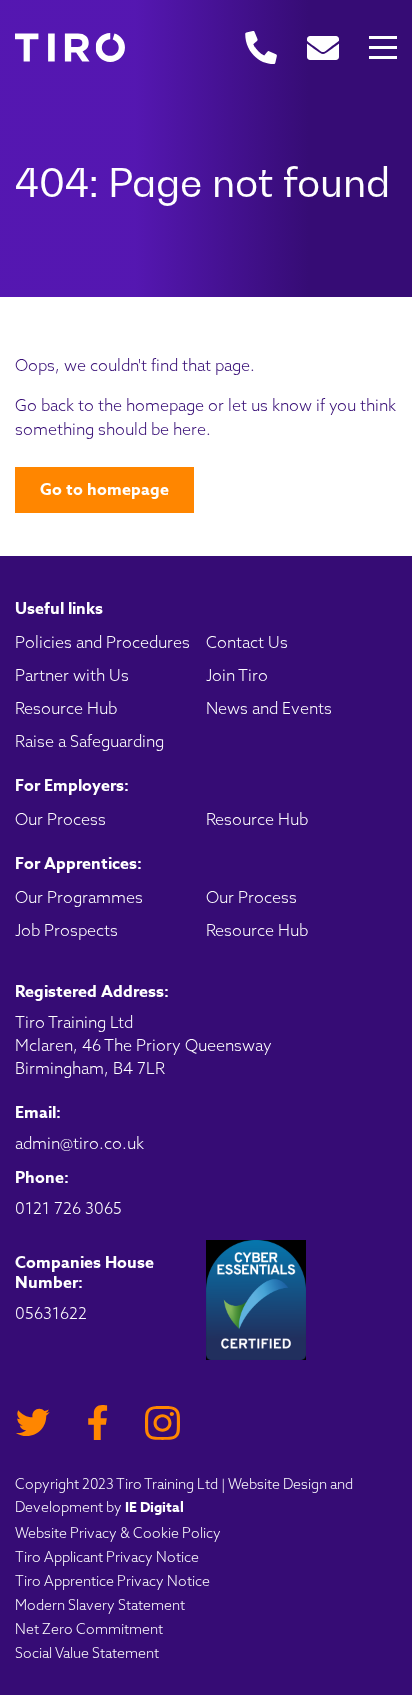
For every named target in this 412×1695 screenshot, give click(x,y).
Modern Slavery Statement (100, 1605)
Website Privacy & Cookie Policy (118, 1533)
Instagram (162, 1422)
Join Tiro (237, 675)
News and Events (269, 708)
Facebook (97, 1422)
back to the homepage (122, 405)
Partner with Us (72, 675)
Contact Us (247, 642)
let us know (270, 405)
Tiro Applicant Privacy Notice (107, 1557)
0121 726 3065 (68, 1208)
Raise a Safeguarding (89, 741)
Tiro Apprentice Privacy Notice (112, 1581)
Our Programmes (79, 897)
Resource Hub (66, 708)
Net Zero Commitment (89, 1629)
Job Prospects (66, 930)
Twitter (32, 1422)
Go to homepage (104, 490)
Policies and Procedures (102, 642)
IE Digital (154, 1507)
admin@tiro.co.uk (79, 1143)
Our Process (60, 819)
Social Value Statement (87, 1653)
